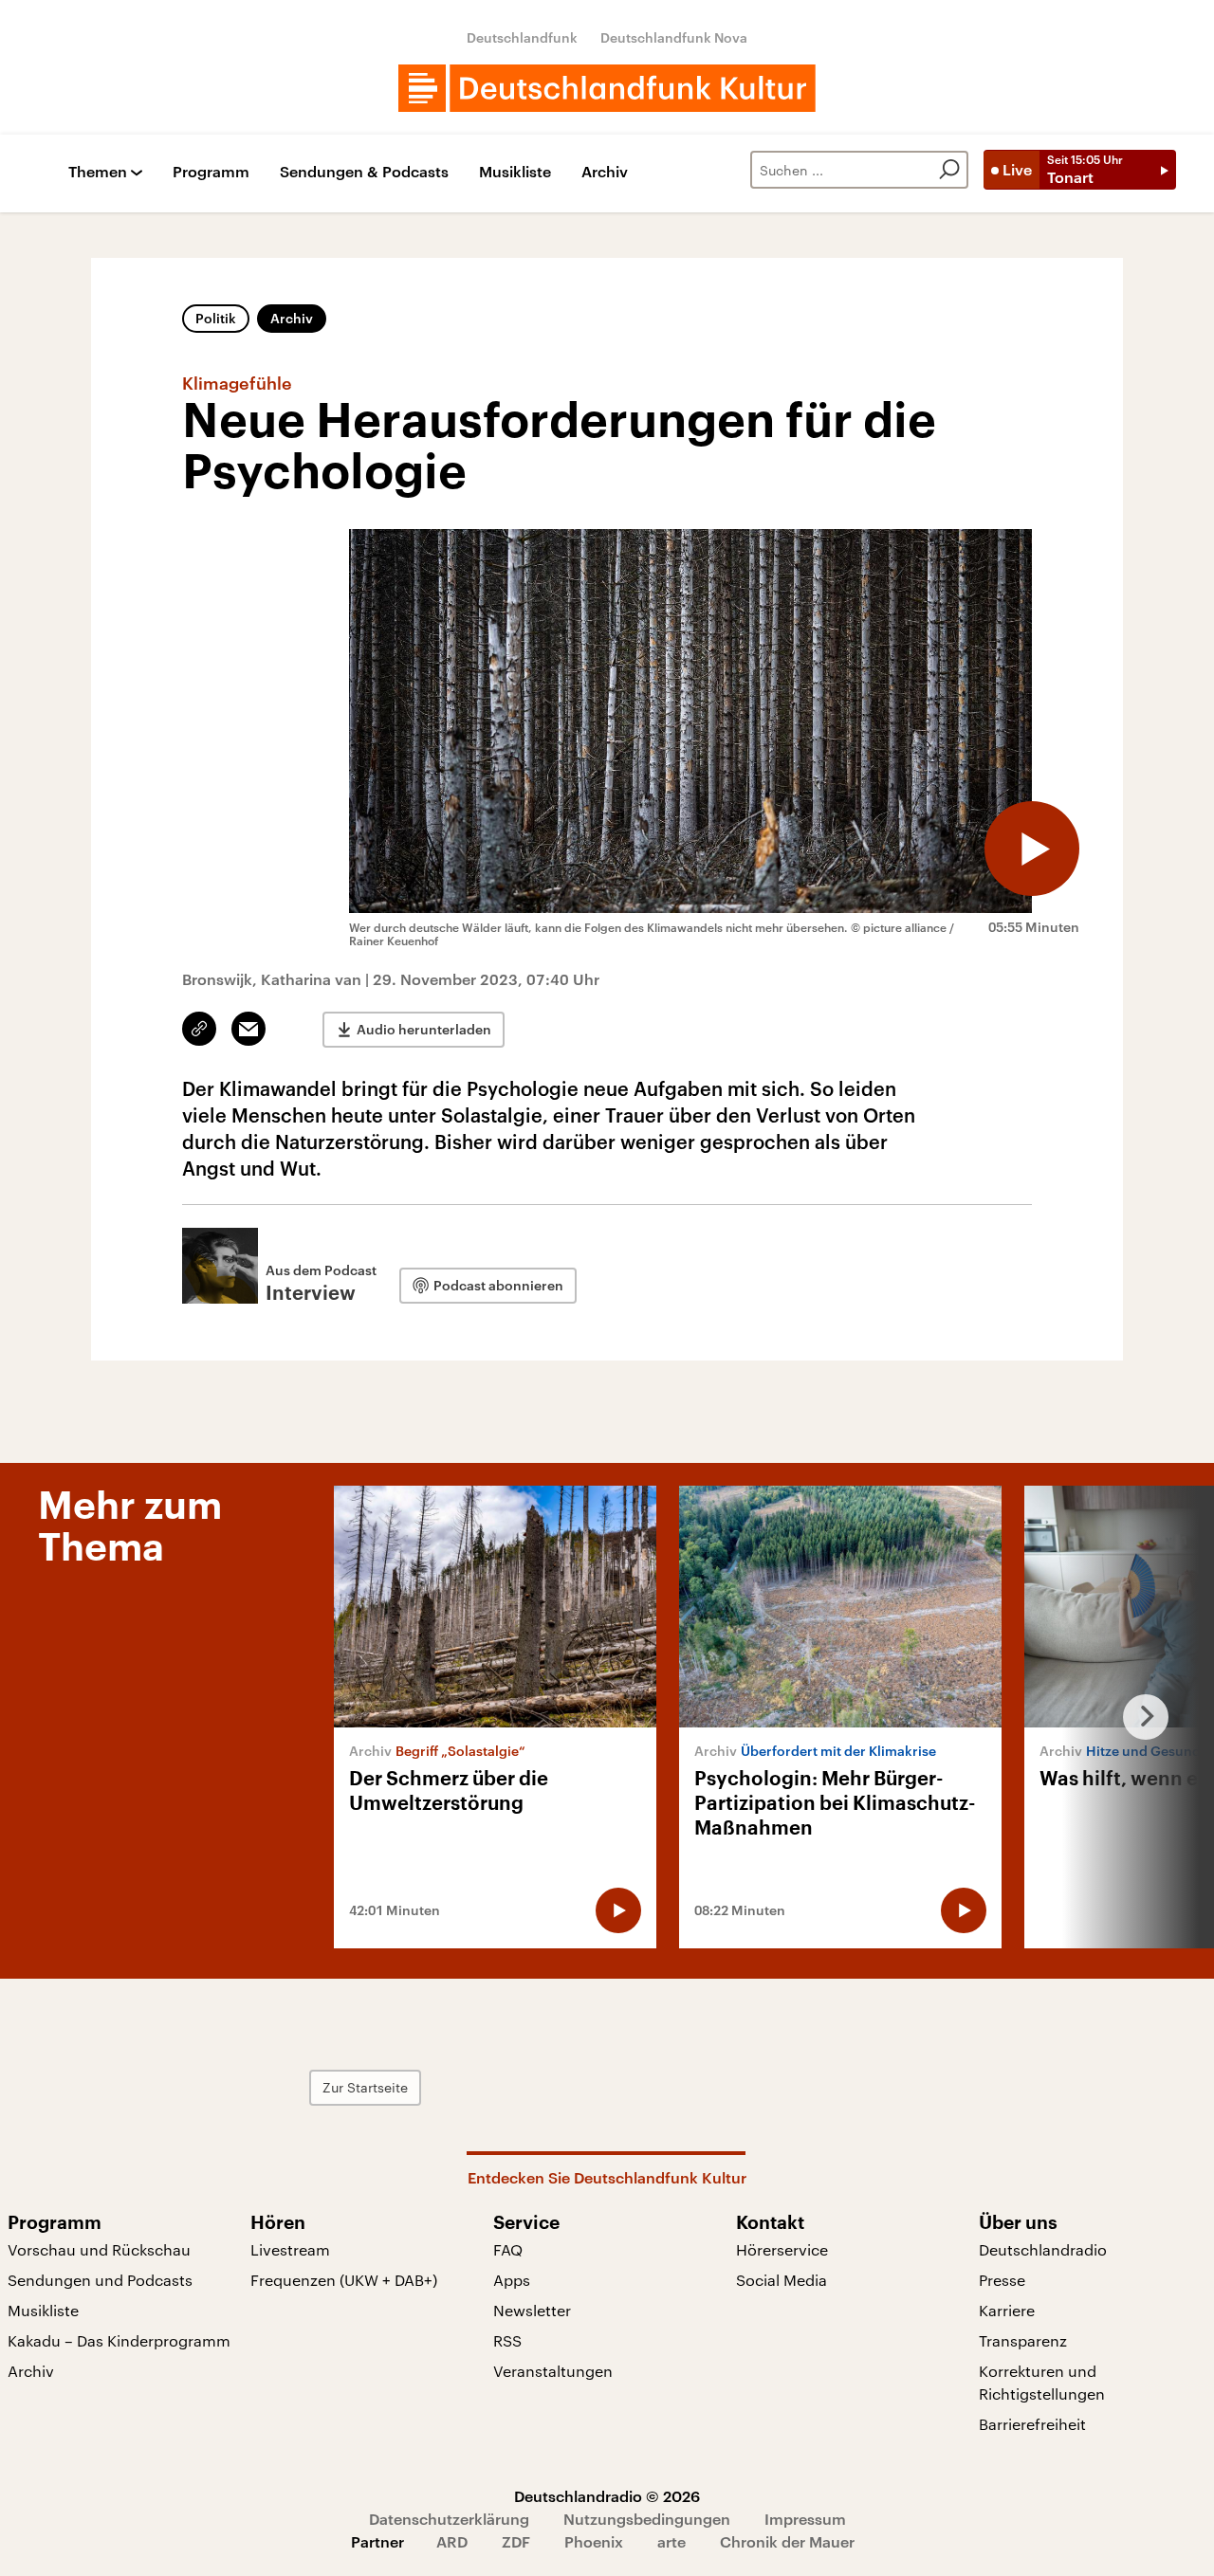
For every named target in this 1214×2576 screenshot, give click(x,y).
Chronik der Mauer (787, 2541)
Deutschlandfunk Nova (674, 37)
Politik (216, 318)
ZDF (516, 2541)
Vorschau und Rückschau (99, 2249)
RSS (507, 2340)
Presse (1002, 2280)
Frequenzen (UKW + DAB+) (344, 2280)
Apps (512, 2280)
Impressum (805, 2519)
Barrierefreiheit (1032, 2424)
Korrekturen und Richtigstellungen (1042, 2382)
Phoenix (594, 2541)
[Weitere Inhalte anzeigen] (1138, 1717)
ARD (452, 2541)
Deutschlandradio (1043, 2249)
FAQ (508, 2249)
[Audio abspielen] (1032, 849)
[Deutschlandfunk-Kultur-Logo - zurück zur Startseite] (607, 88)
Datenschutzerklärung (449, 2519)
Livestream (290, 2249)
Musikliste (515, 172)
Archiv (605, 172)
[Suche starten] (949, 170)
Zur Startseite (365, 2087)
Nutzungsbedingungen (647, 2519)
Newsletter (532, 2310)
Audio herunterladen (424, 1029)
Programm (211, 172)
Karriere (1007, 2310)
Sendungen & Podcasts (364, 172)
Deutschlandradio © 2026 (607, 2496)
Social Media (782, 2280)
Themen (98, 172)
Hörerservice (782, 2249)
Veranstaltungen (553, 2371)
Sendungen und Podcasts (100, 2280)
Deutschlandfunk (522, 37)
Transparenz (1023, 2340)
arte (671, 2541)
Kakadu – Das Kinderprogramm (119, 2340)
